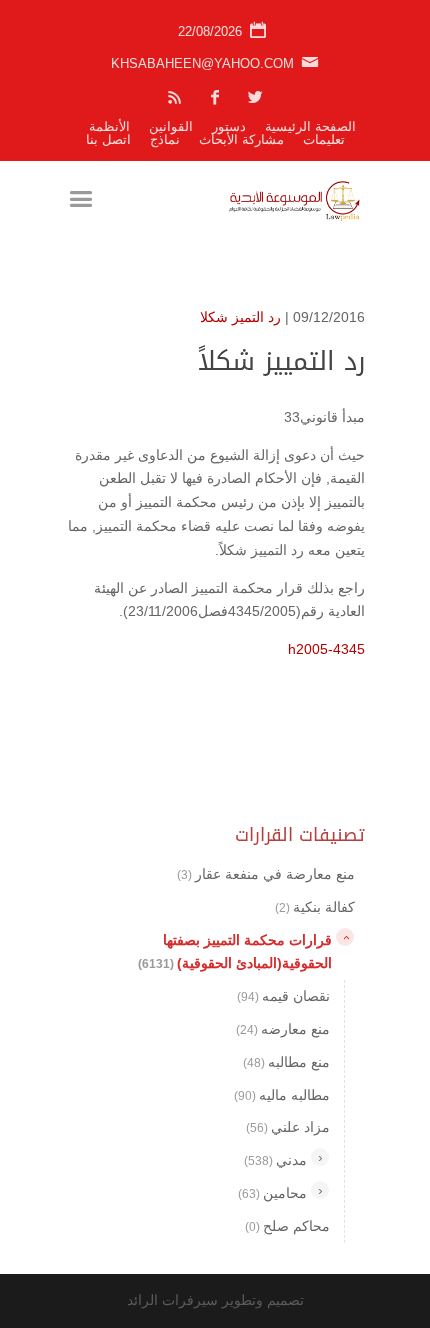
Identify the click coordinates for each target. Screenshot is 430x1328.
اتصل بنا (108, 139)
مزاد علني (288, 1127)
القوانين (171, 126)
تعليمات (324, 139)
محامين (272, 1193)
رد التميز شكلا (240, 317)
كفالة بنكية (315, 907)
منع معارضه (283, 1029)
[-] (345, 937)
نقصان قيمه (283, 996)
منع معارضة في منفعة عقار (266, 874)
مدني (275, 1160)
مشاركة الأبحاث (241, 139)
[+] (320, 1157)
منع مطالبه (286, 1062)
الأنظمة (109, 126)
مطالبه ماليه (282, 1095)
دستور (229, 126)
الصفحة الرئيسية (310, 126)
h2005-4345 (326, 649)
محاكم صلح (287, 1226)
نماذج (165, 139)
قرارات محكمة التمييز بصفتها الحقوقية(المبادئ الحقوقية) (235, 952)
